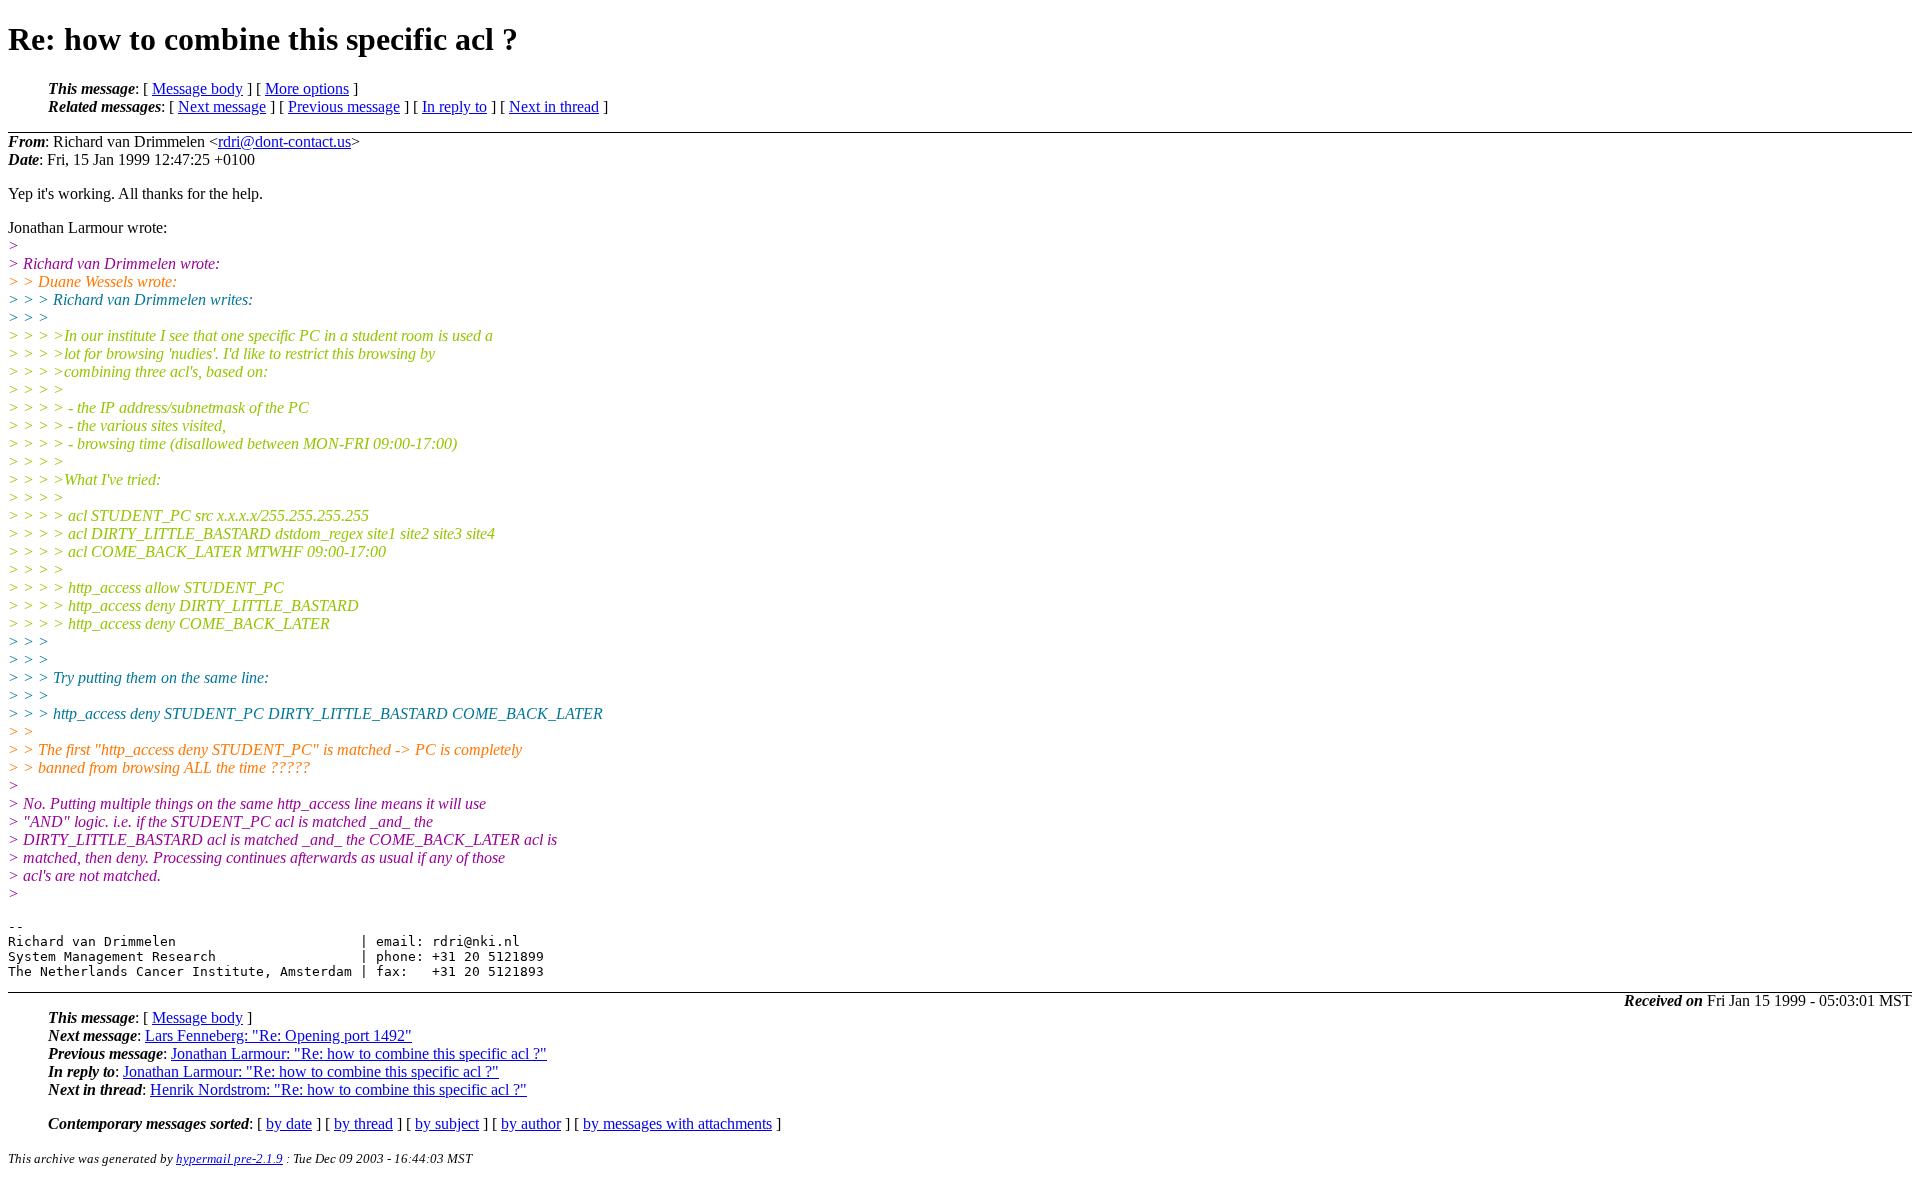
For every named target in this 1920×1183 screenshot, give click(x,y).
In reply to (454, 106)
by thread (363, 1123)
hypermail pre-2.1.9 (229, 1158)
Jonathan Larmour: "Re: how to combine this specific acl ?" (359, 1053)
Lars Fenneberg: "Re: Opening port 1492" (278, 1035)
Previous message (344, 106)
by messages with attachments (677, 1123)
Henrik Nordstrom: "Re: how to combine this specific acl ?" (338, 1089)
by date (289, 1123)
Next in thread (554, 106)
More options (307, 88)
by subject (447, 1123)
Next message (222, 106)
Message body (197, 88)
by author (531, 1123)
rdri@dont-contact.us (284, 141)
